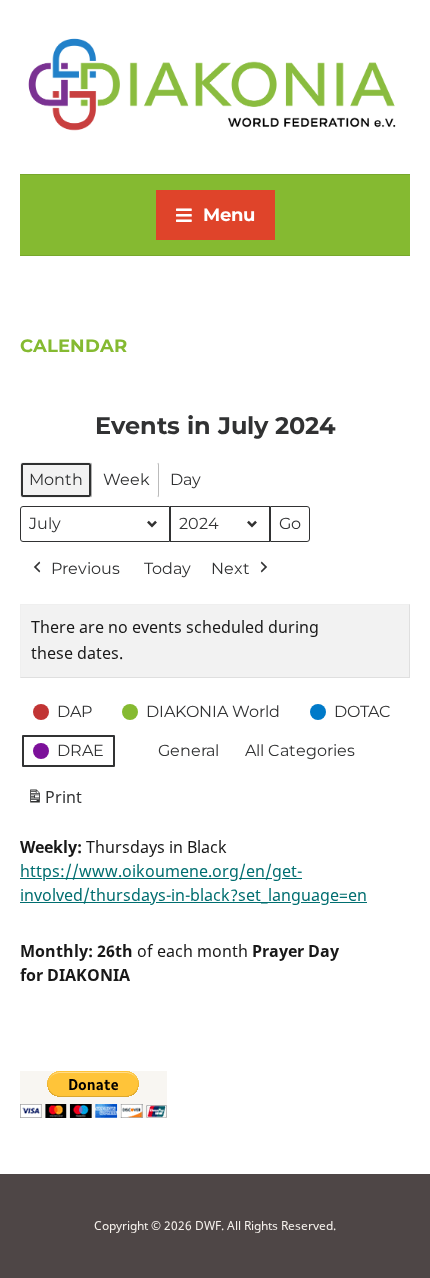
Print (54, 802)
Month (56, 479)
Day (185, 479)
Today (167, 568)
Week (126, 479)
